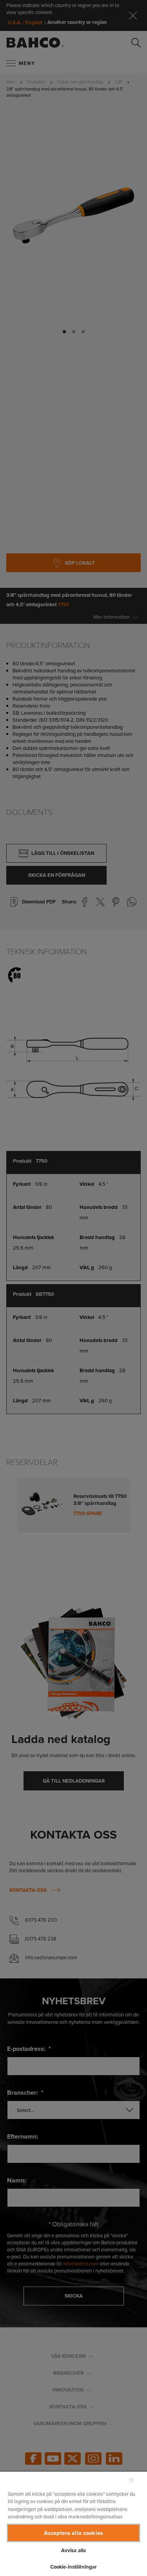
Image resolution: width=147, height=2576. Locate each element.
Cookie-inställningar (74, 2567)
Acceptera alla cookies (73, 2533)
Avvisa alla (73, 2550)
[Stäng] (131, 2480)
